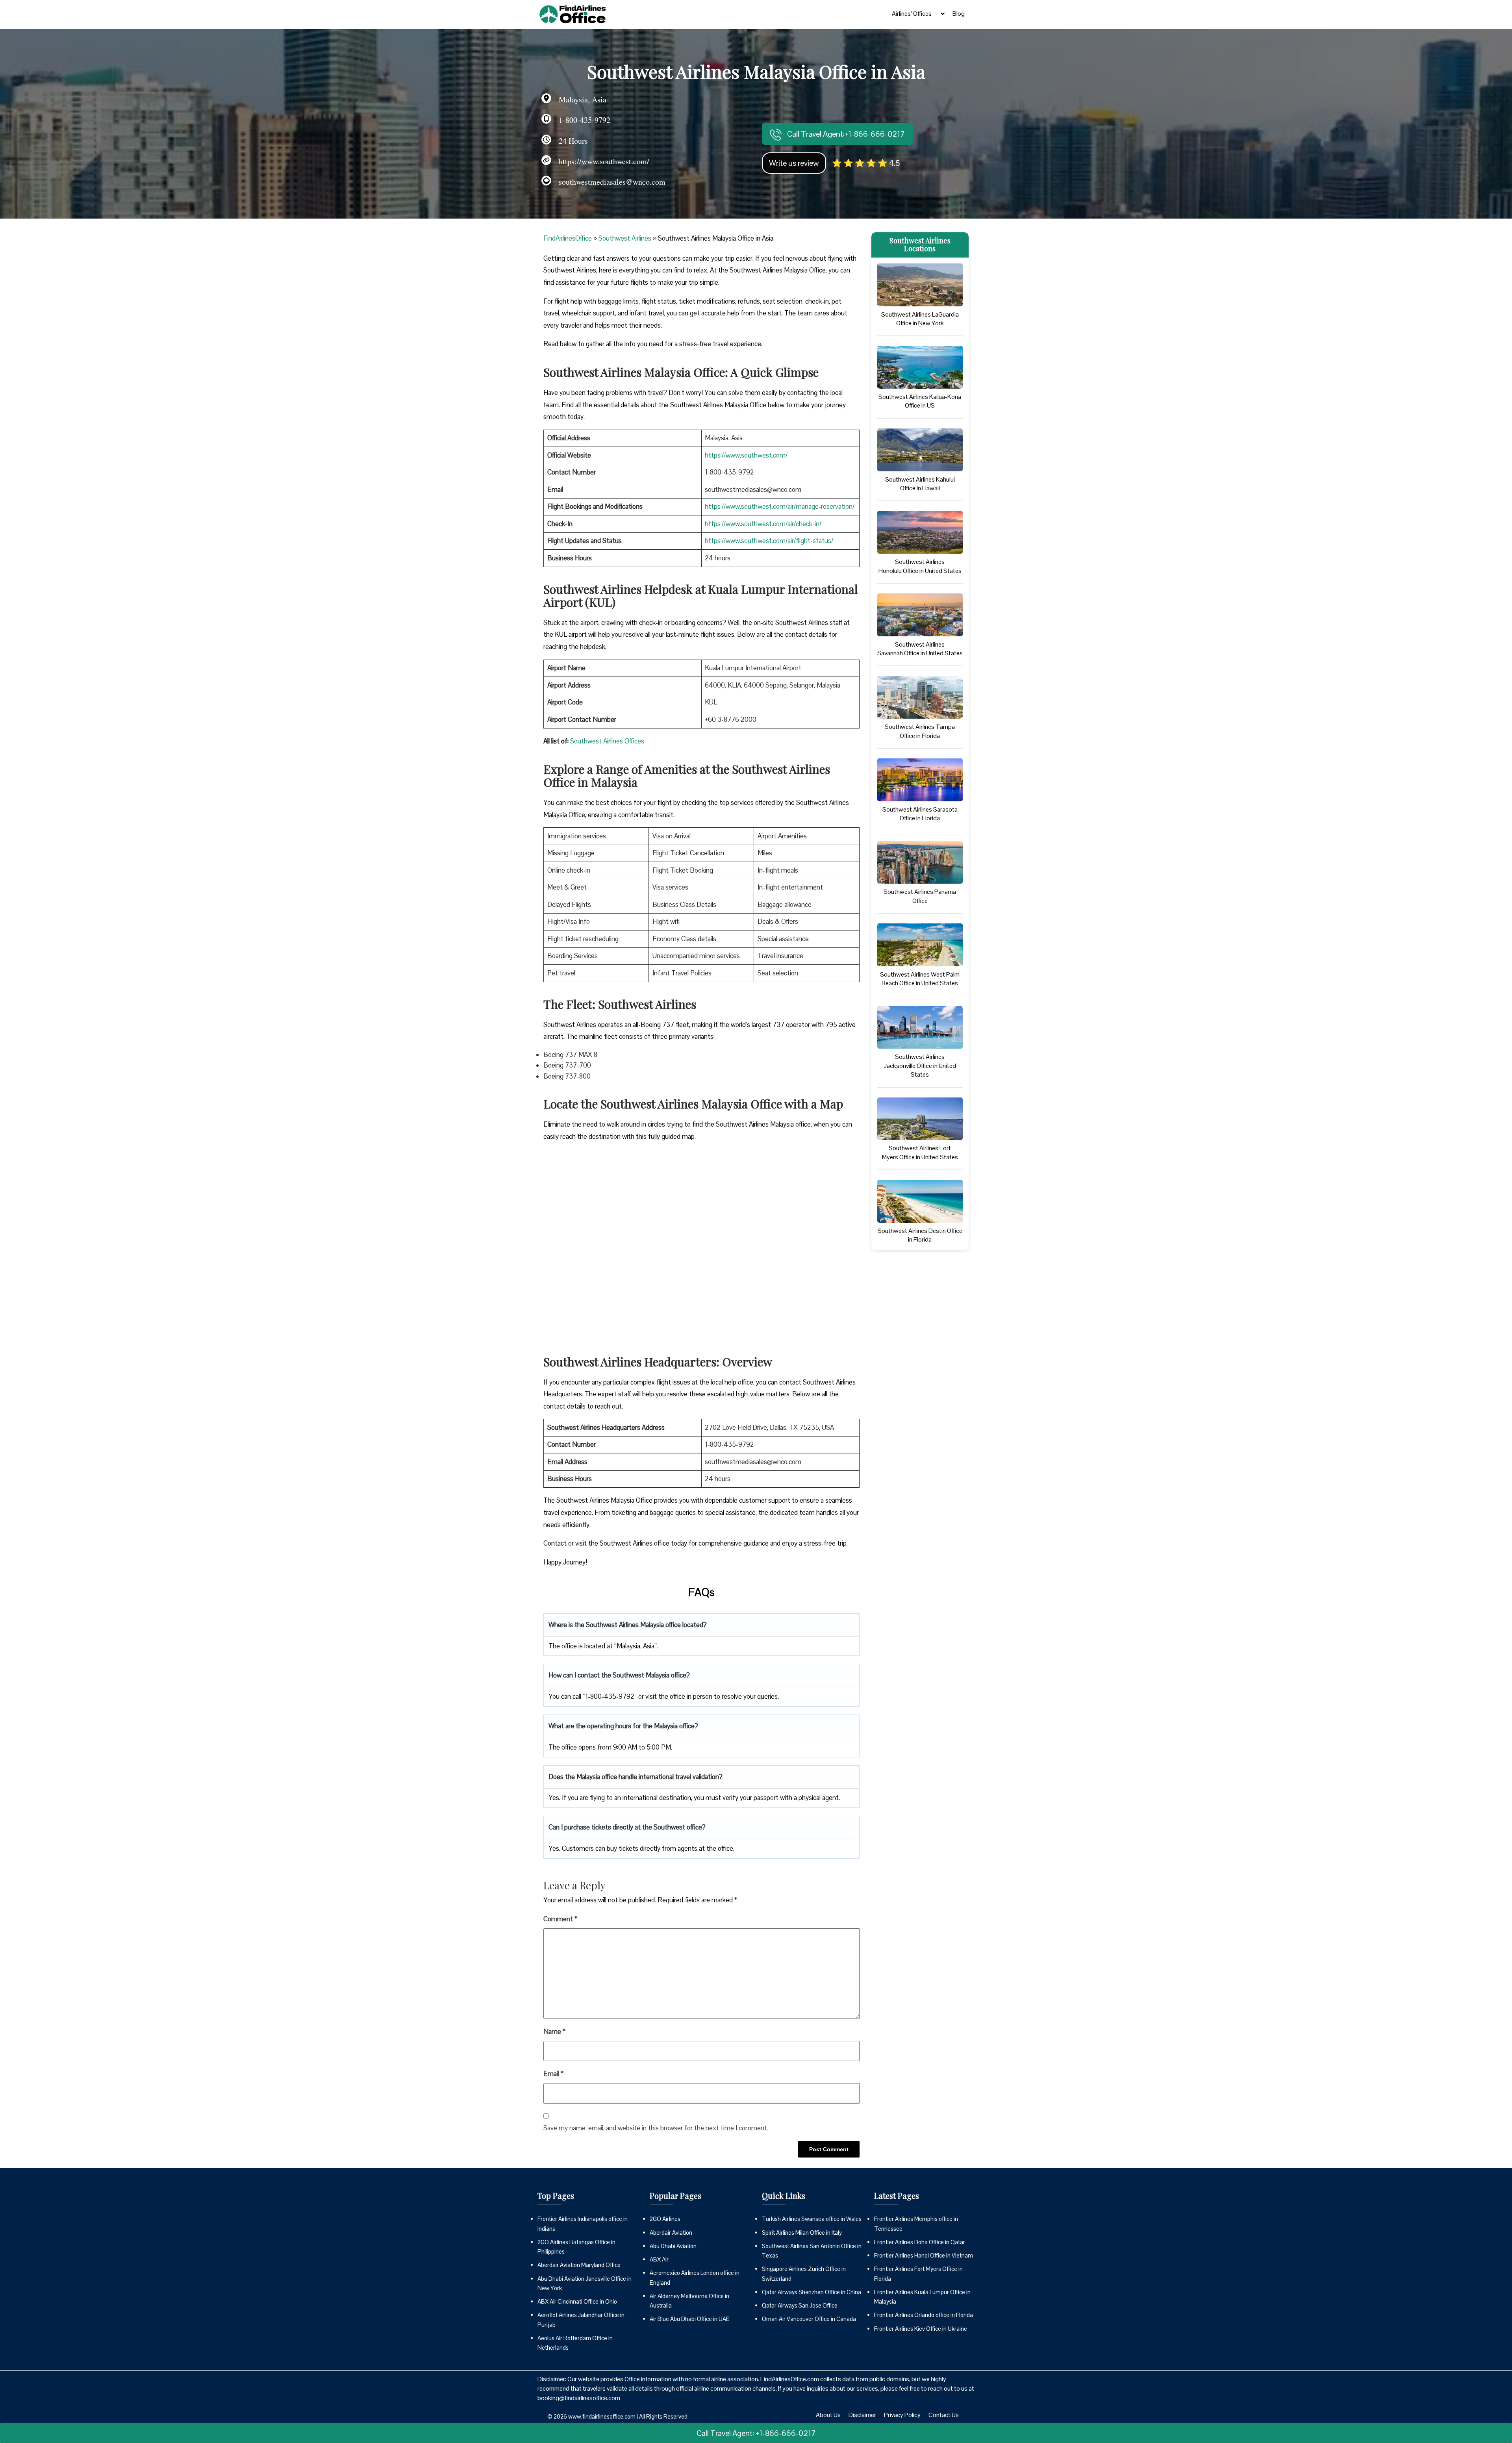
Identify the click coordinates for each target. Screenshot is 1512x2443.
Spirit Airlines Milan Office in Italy (802, 2233)
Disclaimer (862, 2415)
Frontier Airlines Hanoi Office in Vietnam (924, 2255)
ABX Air (659, 2259)
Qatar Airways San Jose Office (800, 2305)
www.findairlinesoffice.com (602, 2416)
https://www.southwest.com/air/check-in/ (763, 524)
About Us (828, 2415)
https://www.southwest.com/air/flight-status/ (769, 541)
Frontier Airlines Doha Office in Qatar (920, 2242)
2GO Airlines (665, 2219)
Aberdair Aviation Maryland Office (579, 2265)
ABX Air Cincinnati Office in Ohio (577, 2301)
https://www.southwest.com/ (746, 455)
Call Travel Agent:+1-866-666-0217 (845, 134)
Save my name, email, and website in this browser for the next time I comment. (656, 2128)
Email (553, 2074)
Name (554, 2032)
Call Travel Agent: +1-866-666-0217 (756, 2433)
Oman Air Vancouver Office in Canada (809, 2319)
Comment (560, 1919)
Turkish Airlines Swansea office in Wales (812, 2219)
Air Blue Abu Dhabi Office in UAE (690, 2319)
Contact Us (944, 2415)
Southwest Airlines (625, 238)
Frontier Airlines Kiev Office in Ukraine (921, 2329)
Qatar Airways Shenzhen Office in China (812, 2292)
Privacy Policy (902, 2415)
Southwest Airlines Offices (607, 741)
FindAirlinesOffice (568, 238)
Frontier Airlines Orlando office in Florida (924, 2315)
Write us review (794, 163)
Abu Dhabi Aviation (673, 2246)
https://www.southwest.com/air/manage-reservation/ (780, 506)
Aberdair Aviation (671, 2233)
